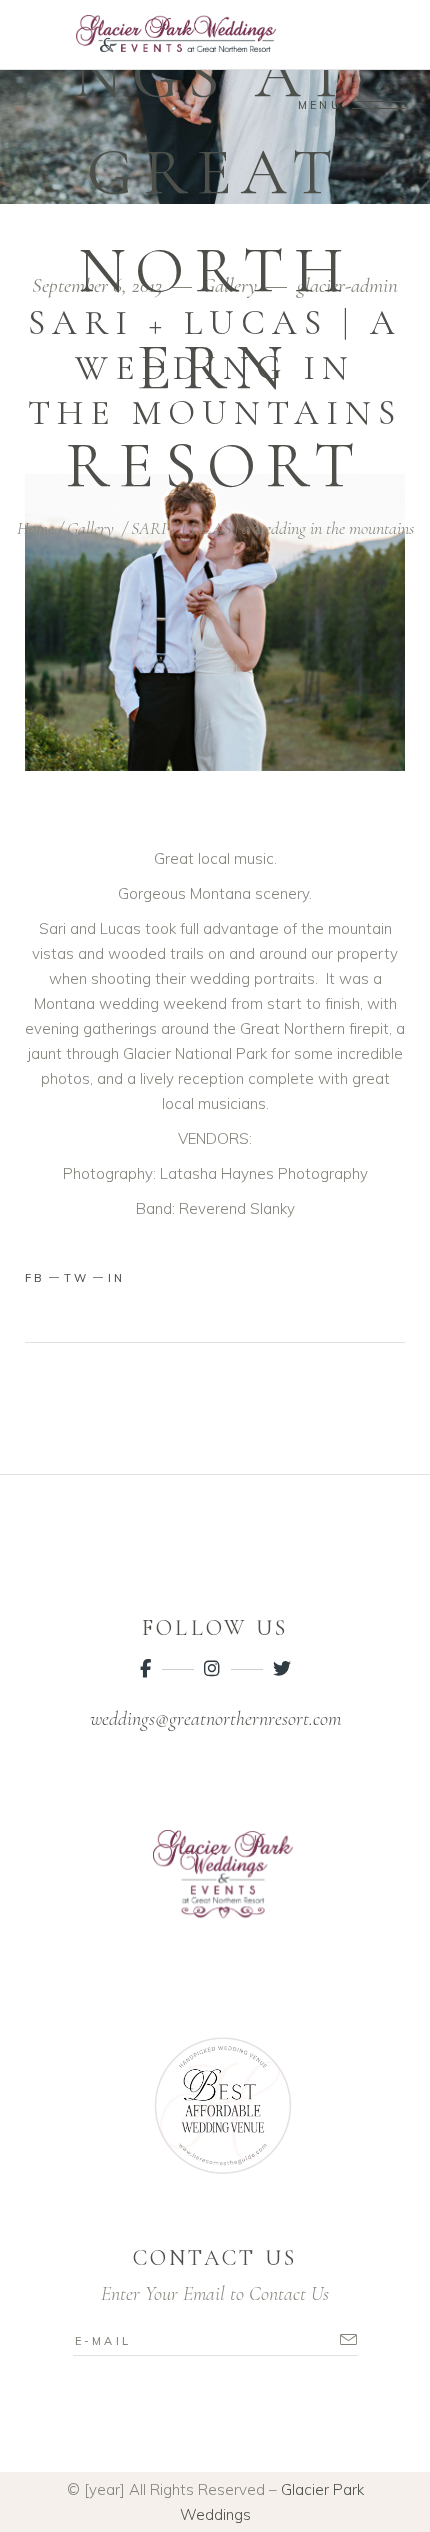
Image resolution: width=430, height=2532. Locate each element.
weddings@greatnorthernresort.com (215, 1719)
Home (35, 528)
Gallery (90, 528)
